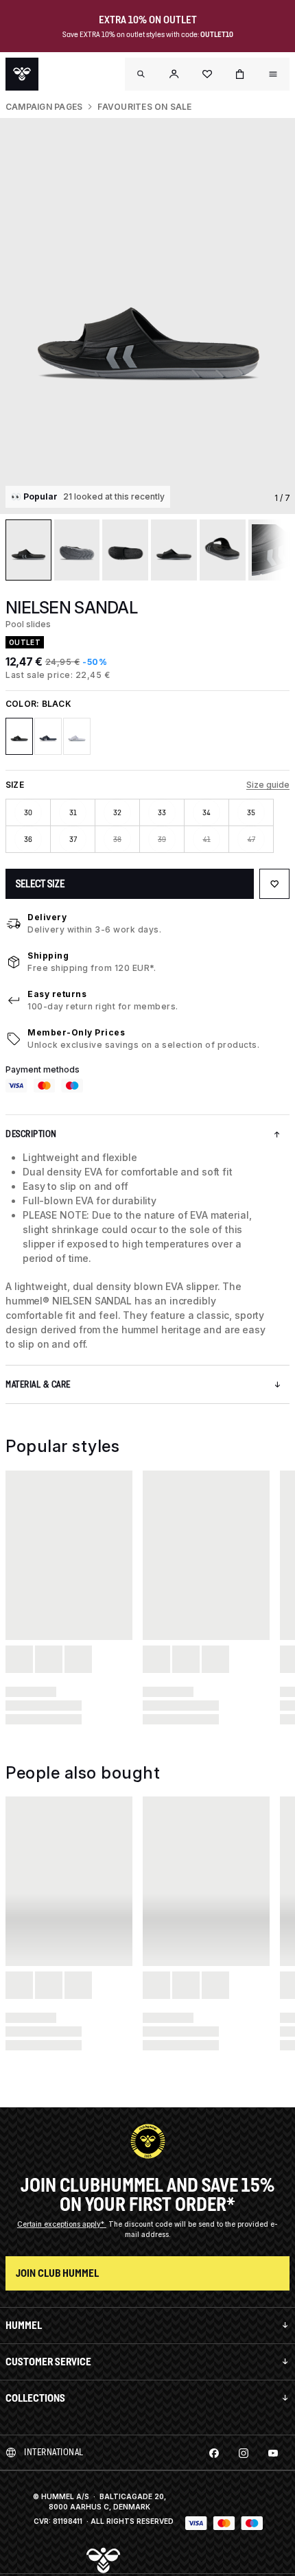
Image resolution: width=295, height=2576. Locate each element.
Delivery (47, 917)
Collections (35, 2398)
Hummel (24, 2325)
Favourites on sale (144, 107)
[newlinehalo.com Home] (22, 74)
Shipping (48, 956)
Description (31, 1134)
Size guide (268, 785)
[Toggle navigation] (141, 74)
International (54, 2452)
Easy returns (57, 994)
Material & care (38, 1384)
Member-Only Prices (76, 1032)
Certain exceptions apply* (62, 2224)
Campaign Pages (44, 107)
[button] (174, 74)
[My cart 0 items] (240, 74)
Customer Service (48, 2362)
